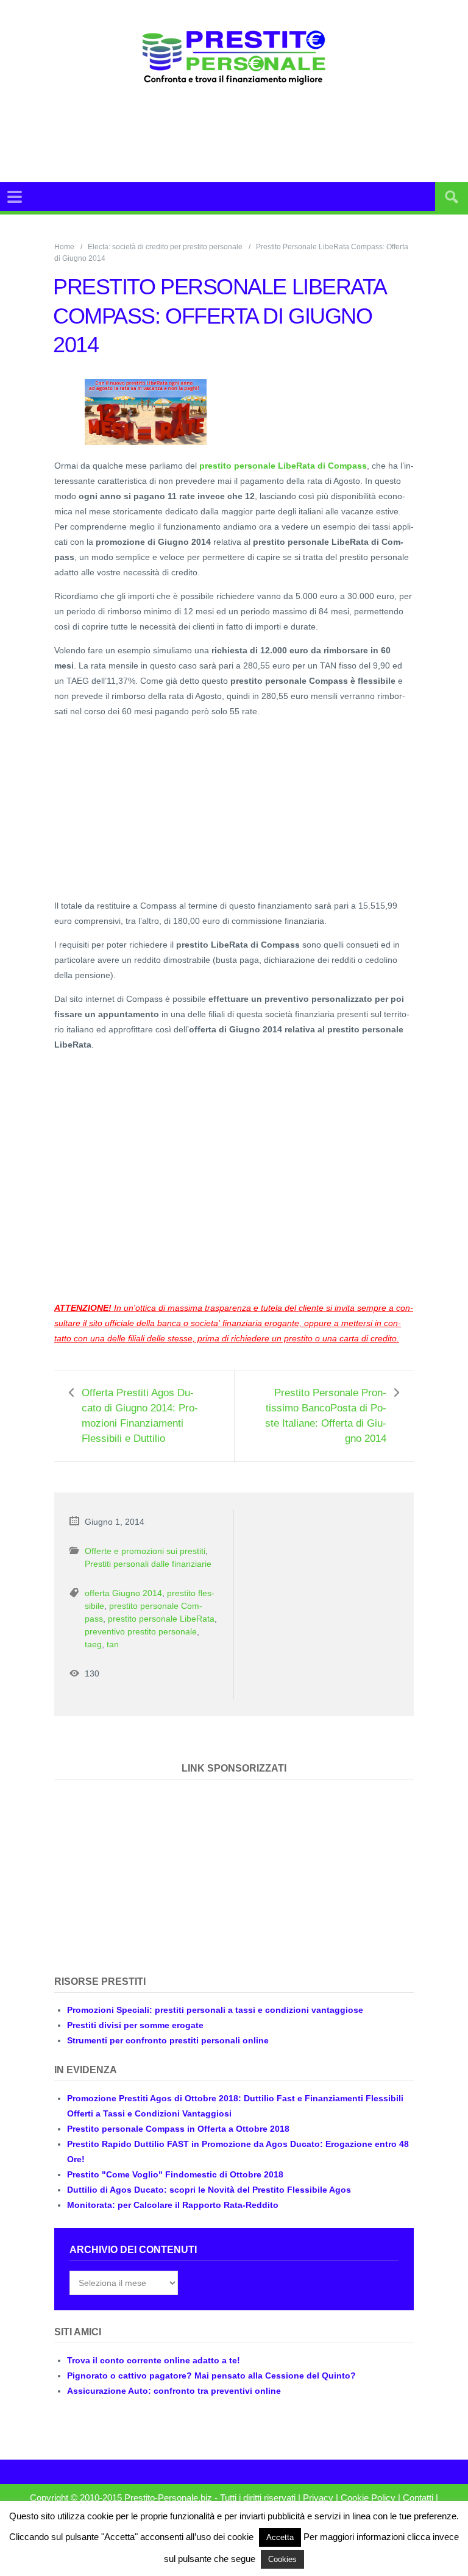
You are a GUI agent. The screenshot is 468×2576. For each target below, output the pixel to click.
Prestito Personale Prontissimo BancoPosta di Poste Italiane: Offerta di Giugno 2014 (326, 1416)
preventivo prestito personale (141, 1631)
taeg (93, 1644)
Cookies (282, 2559)
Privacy (318, 2498)
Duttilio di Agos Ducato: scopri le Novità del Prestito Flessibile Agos (209, 2190)
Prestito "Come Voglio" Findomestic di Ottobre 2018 (175, 2174)
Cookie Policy (368, 2498)
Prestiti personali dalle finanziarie (148, 1564)
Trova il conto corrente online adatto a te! (154, 2360)
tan (113, 1644)
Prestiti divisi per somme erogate (135, 2025)
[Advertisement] (261, 133)
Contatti (418, 2498)
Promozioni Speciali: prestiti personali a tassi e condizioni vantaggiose (215, 2010)
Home (64, 247)
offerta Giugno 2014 (123, 1593)
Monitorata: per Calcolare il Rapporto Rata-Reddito (173, 2205)
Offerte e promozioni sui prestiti (145, 1551)
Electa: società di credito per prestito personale (165, 247)
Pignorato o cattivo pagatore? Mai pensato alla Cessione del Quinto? (211, 2376)
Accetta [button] (280, 2537)
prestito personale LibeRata (161, 1619)
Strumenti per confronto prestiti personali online (168, 2040)
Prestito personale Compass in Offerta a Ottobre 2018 (178, 2129)
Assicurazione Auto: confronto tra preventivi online (174, 2391)
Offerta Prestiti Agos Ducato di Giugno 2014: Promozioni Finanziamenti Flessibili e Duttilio (140, 1416)
